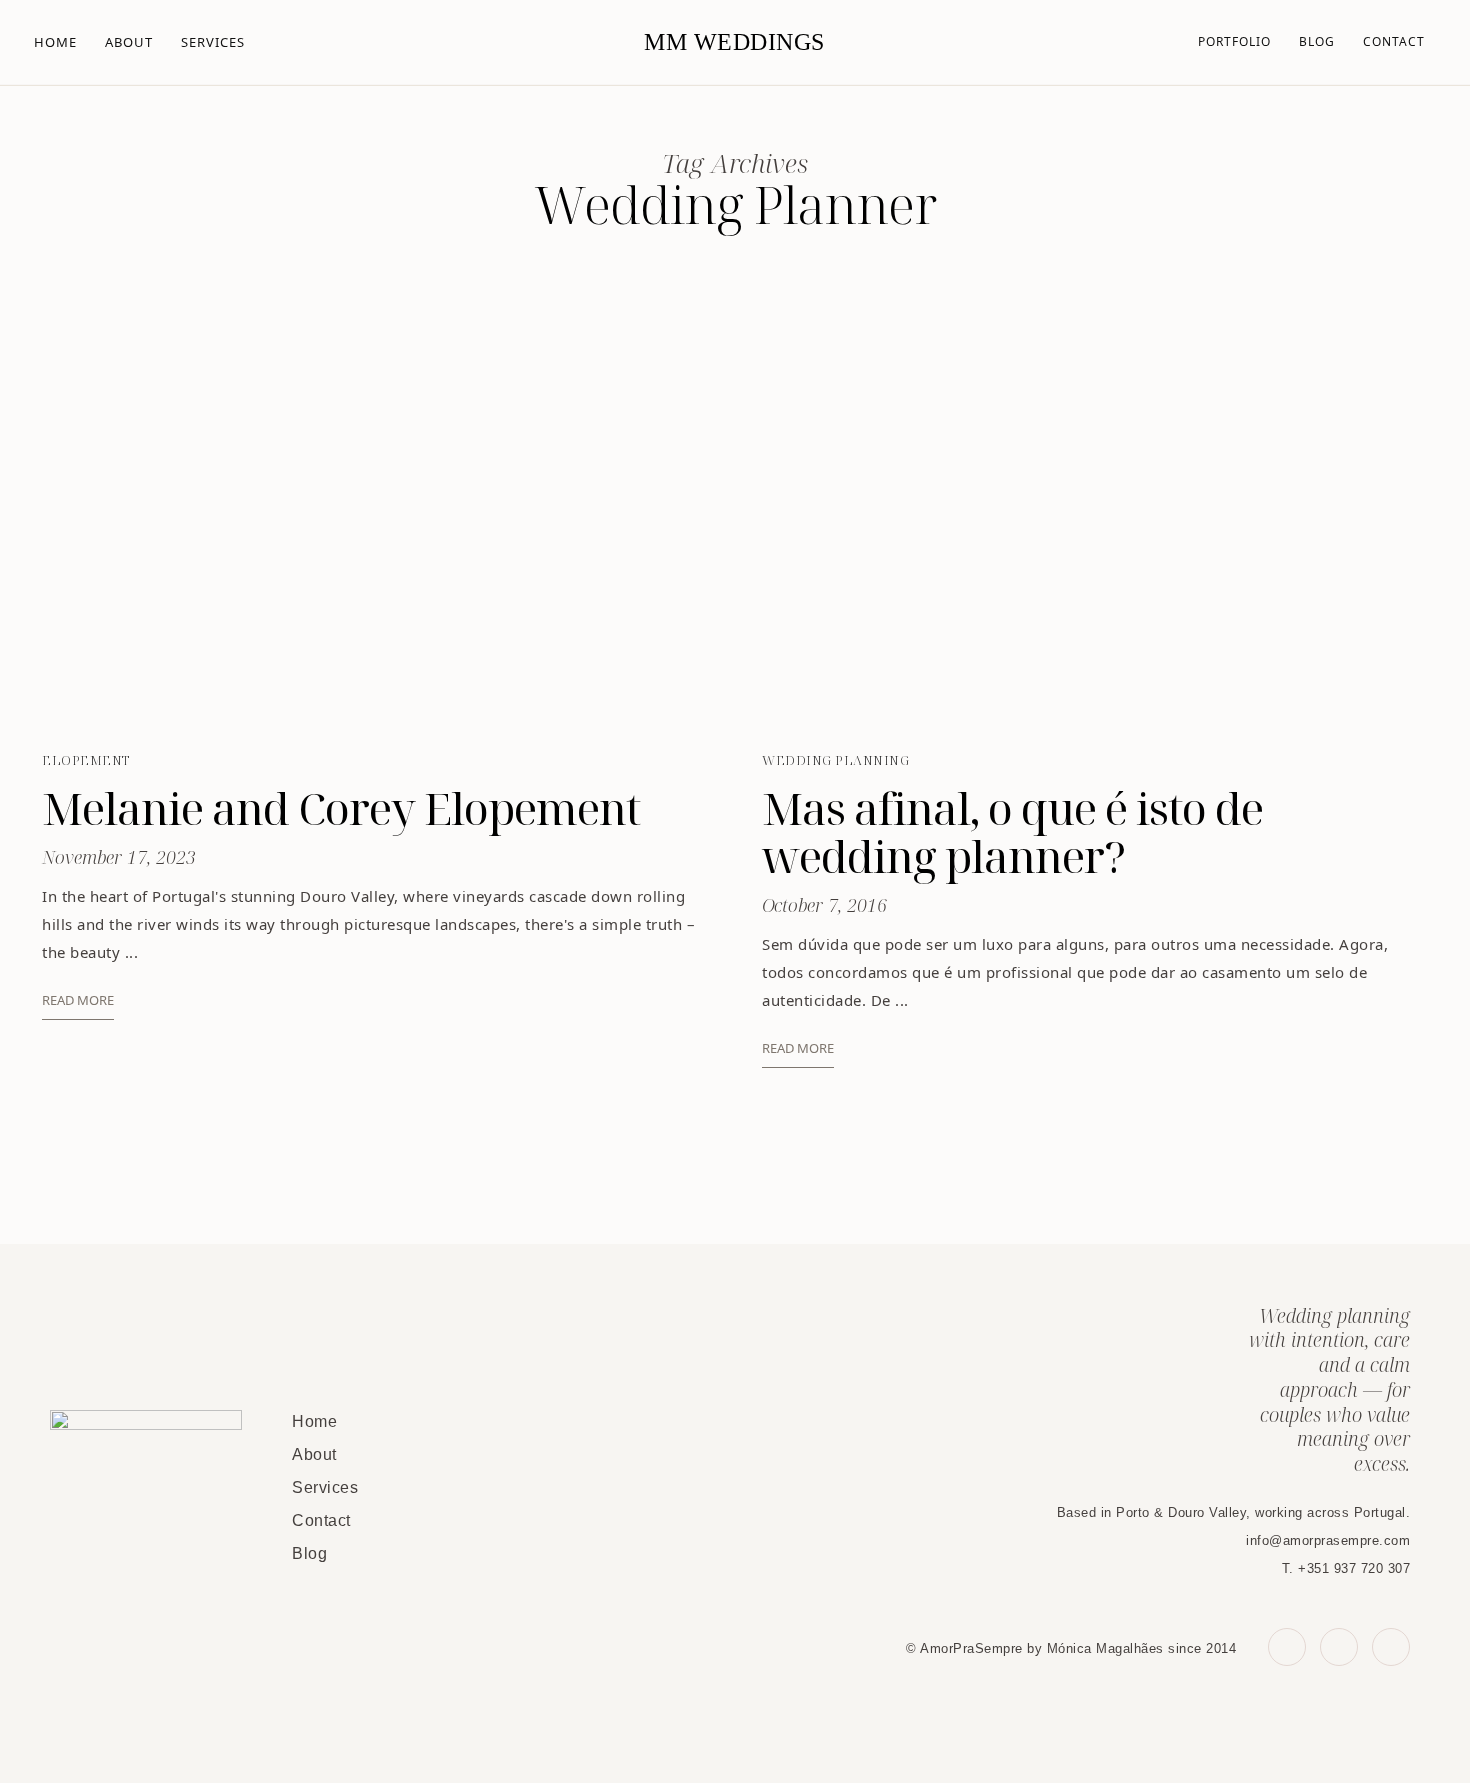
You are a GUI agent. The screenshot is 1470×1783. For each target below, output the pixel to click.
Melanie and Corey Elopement (341, 808)
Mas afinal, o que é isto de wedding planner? (1012, 832)
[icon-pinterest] (1339, 1647)
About (129, 42)
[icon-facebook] (1287, 1647)
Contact (1394, 41)
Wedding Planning (835, 760)
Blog (1317, 41)
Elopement (86, 760)
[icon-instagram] (1391, 1647)
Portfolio (1234, 41)
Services (213, 42)
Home (55, 42)
